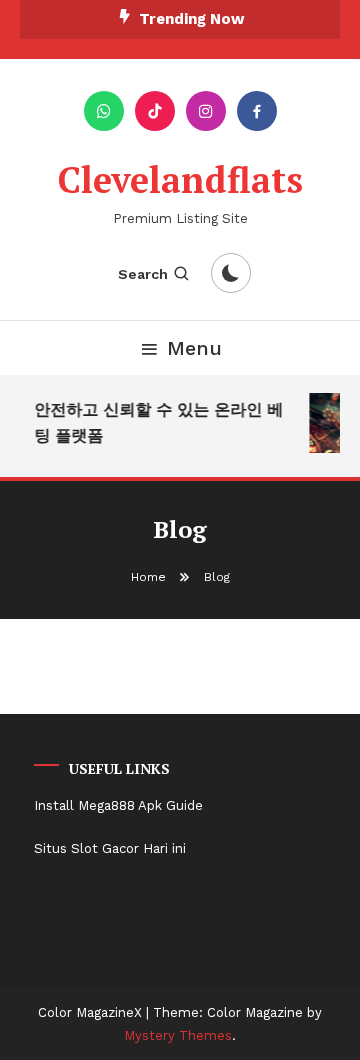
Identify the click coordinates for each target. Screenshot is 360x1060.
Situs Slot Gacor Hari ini (110, 848)
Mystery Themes (178, 1035)
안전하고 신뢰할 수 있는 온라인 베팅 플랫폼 (158, 422)
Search (143, 274)
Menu (194, 348)
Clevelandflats (180, 179)
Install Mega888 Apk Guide (118, 805)
